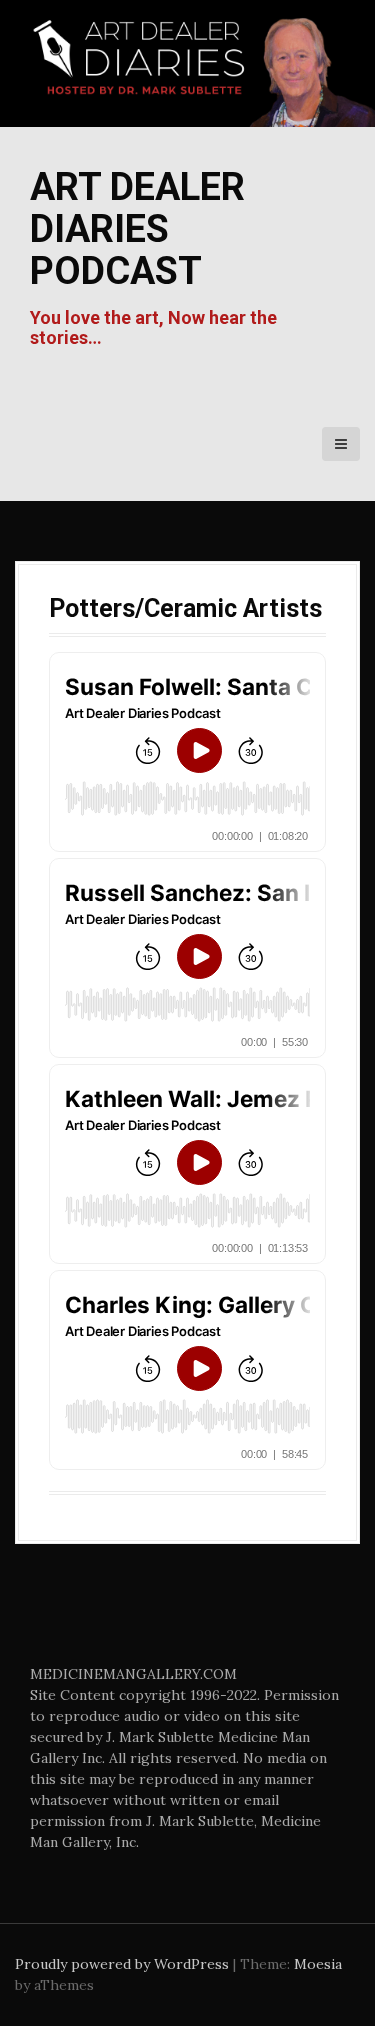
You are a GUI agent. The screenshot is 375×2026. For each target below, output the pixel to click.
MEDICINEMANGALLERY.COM (133, 1674)
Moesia (318, 1964)
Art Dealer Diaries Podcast (137, 229)
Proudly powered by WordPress (122, 1964)
